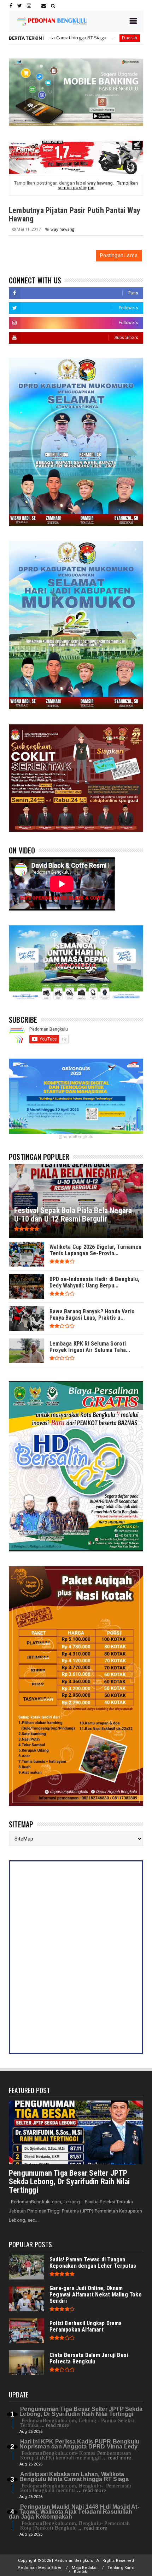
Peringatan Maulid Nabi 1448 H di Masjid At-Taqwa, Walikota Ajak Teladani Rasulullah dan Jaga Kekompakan (74, 2512)
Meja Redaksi (85, 2568)
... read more (55, 2425)
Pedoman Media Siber (40, 2568)
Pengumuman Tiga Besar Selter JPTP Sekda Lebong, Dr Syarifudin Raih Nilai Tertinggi (69, 2182)
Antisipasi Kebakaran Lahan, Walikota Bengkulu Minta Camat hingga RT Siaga (74, 2477)
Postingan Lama (119, 255)
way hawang (62, 229)
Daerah (58, 38)
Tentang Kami (121, 2568)
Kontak (80, 2572)
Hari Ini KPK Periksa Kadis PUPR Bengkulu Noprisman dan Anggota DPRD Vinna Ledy (79, 2444)
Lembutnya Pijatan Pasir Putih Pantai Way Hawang (75, 215)
